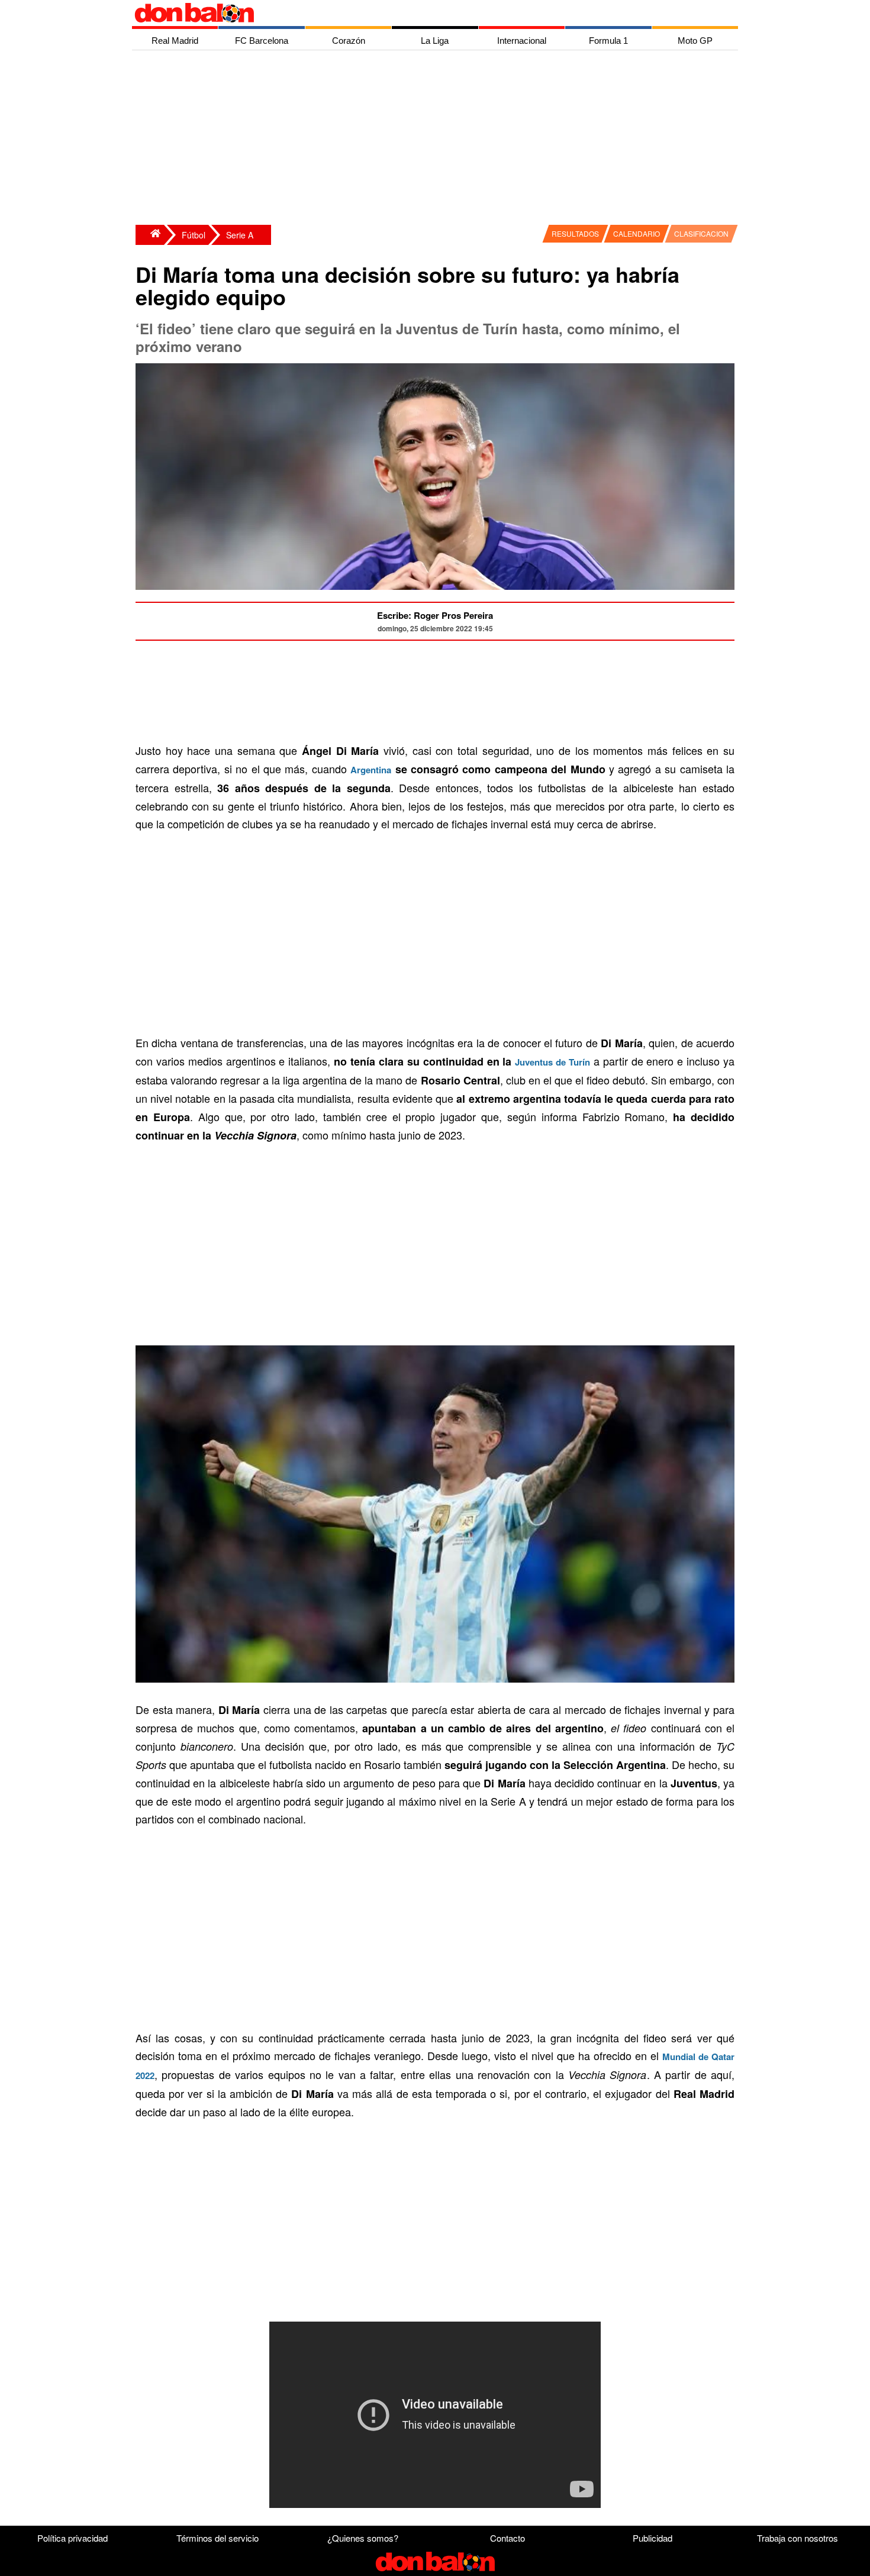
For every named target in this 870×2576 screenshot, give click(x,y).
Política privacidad (72, 2538)
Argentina (371, 770)
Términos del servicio (217, 2538)
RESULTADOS (575, 233)
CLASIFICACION (701, 233)
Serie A (240, 235)
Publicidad (652, 2538)
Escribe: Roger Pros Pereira (435, 615)
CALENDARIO (637, 233)
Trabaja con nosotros (797, 2538)
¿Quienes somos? (363, 2538)
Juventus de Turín (552, 1062)
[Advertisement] (438, 139)
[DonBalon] (150, 235)
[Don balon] (421, 13)
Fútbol (194, 235)
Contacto (507, 2538)
